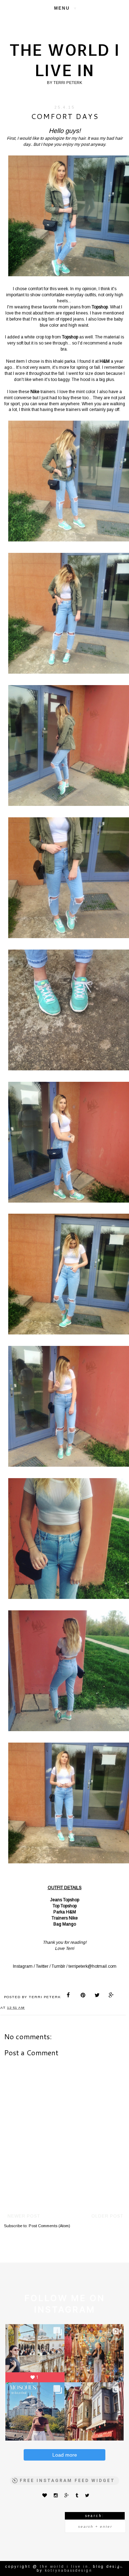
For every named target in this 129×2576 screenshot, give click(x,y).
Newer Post (24, 2216)
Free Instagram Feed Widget (67, 2481)
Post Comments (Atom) (49, 2226)
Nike (73, 1918)
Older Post (107, 2216)
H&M (71, 1912)
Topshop (71, 1900)
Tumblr (58, 1966)
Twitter (42, 1966)
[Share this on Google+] (111, 1996)
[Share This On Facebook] (69, 1996)
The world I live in (64, 60)
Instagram (23, 1966)
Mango (69, 1924)
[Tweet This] (97, 1996)
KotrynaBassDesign (69, 2570)
